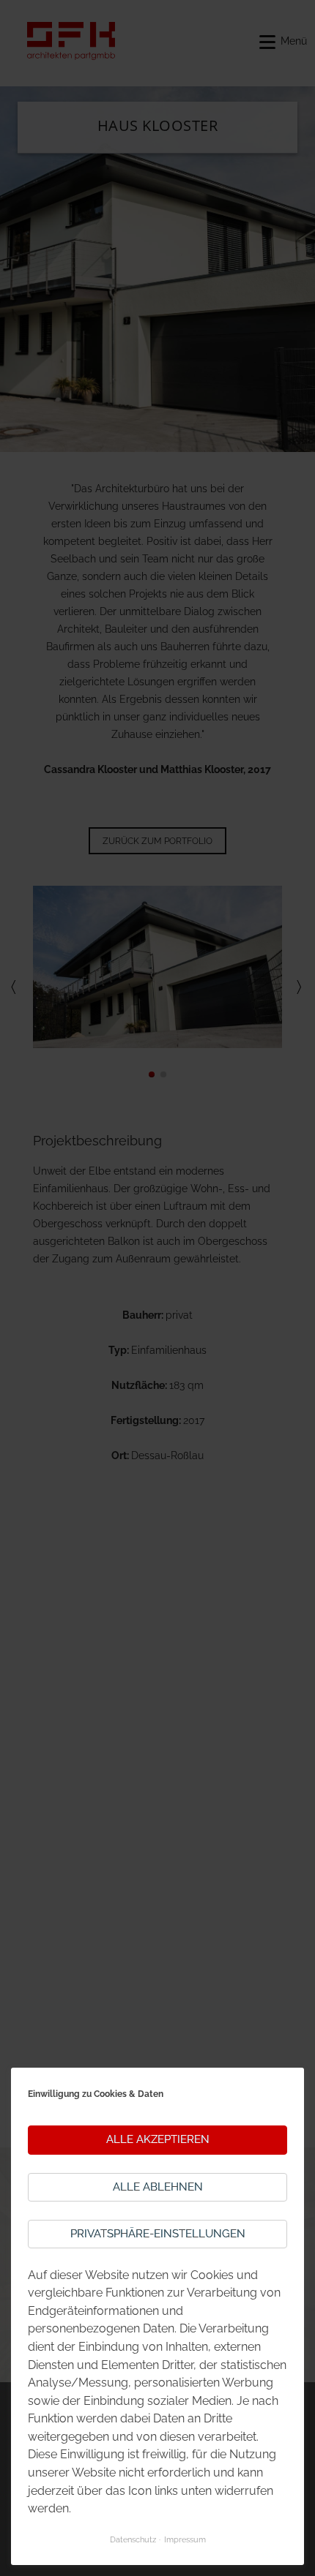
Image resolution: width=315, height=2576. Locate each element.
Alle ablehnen (158, 2187)
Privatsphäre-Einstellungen (158, 2234)
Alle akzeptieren (158, 2139)
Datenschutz (133, 2539)
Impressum (185, 2539)
